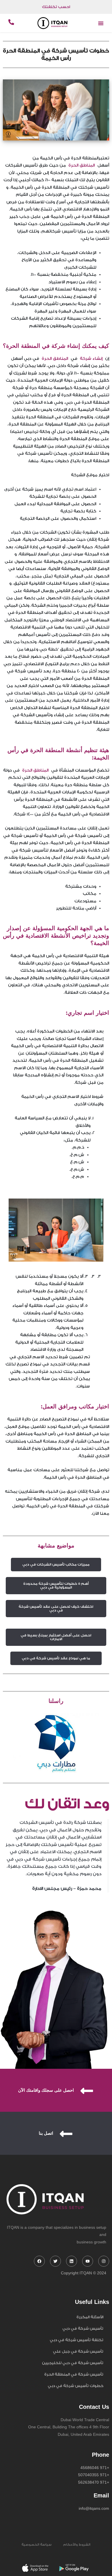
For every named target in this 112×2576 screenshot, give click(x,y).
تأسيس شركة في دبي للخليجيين (73, 2363)
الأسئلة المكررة (90, 2317)
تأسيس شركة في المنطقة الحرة (74, 2374)
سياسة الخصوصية (37, 2545)
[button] (101, 23)
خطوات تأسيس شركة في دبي (76, 2386)
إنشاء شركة (90, 359)
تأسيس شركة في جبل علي (78, 2351)
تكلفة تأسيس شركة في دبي (77, 2340)
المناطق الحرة (83, 165)
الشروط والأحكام (77, 2545)
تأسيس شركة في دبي (83, 2328)
